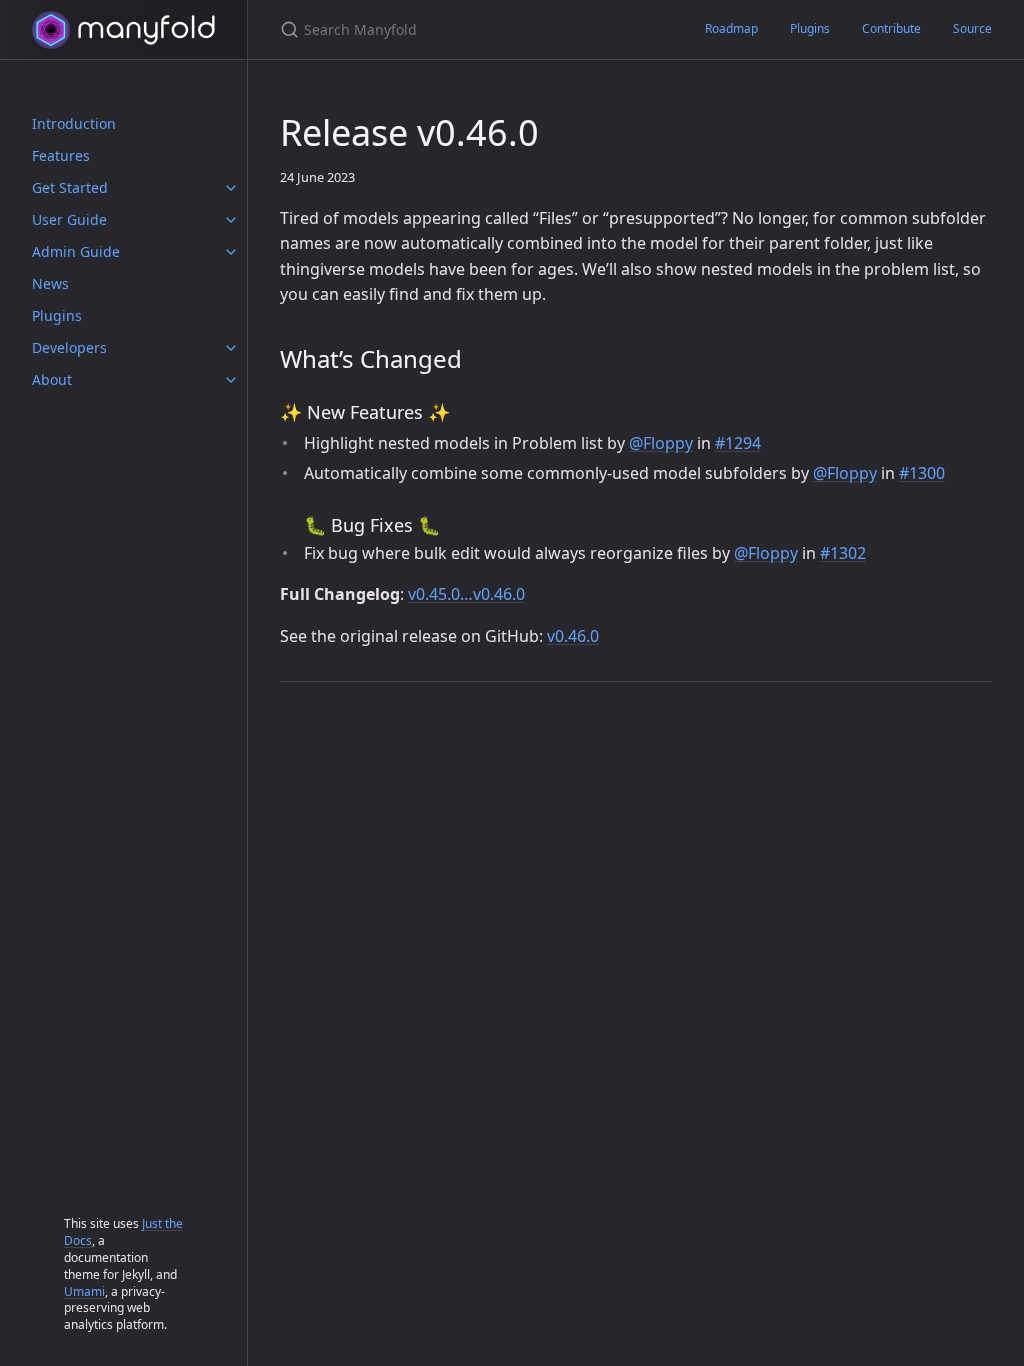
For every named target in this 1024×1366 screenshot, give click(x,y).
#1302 (843, 553)
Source (972, 28)
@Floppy (661, 443)
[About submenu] (231, 380)
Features (61, 155)
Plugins (57, 315)
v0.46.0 (573, 636)
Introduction (74, 123)
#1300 (922, 473)
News (50, 283)
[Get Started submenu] (231, 188)
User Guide (69, 219)
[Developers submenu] (231, 348)
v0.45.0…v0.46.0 (466, 594)
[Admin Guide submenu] (231, 252)
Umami (84, 1291)
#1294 (738, 443)
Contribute (891, 28)
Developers (69, 347)
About (52, 379)
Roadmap (731, 28)
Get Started (70, 187)
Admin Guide (76, 251)
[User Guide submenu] (231, 220)
